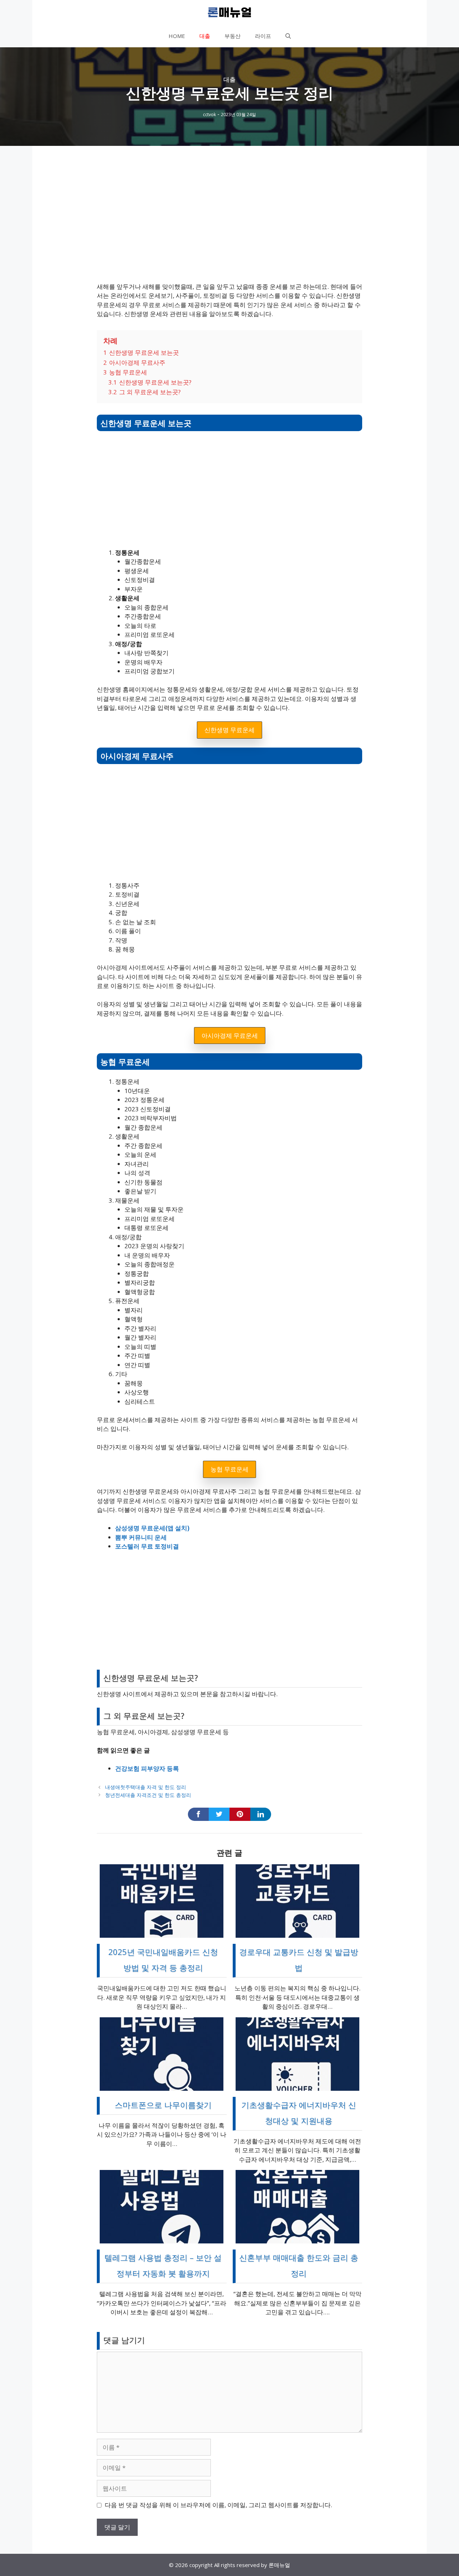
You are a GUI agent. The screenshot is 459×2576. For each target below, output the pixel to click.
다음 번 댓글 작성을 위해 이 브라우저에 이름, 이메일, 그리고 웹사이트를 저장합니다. (218, 2505)
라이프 (263, 36)
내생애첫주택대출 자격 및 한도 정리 (146, 1787)
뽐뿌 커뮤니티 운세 (141, 1537)
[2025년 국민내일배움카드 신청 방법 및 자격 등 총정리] (162, 1933)
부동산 (233, 36)
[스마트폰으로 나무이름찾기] (162, 2086)
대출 (205, 36)
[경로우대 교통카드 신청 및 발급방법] (297, 1933)
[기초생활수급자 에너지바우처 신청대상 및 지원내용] (297, 2086)
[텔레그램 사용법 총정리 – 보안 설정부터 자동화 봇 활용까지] (162, 2239)
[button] (288, 36)
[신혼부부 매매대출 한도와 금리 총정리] (297, 2239)
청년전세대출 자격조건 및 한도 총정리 (148, 1795)
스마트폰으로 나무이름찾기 (163, 2105)
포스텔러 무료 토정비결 (147, 1546)
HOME (177, 36)
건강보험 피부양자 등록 (147, 1768)
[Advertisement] (229, 223)
